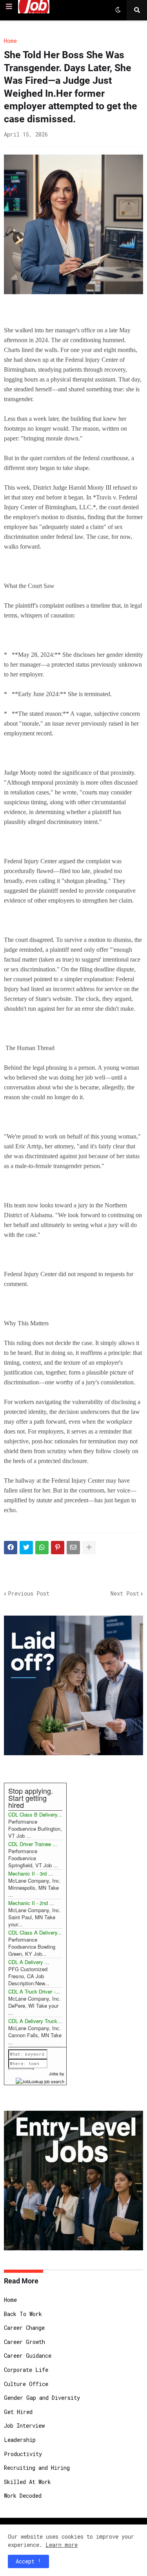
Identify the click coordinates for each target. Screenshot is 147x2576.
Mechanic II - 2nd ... (31, 1903)
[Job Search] (40, 2080)
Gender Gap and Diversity (42, 2398)
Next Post (125, 1593)
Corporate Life (26, 2370)
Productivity (23, 2454)
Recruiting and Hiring (37, 2468)
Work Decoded (23, 2496)
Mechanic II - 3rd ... (31, 1873)
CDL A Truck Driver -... (34, 1991)
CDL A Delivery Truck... (35, 2021)
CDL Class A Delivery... (35, 1932)
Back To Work (23, 2314)
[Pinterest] (58, 1548)
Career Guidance (28, 2356)
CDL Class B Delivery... (35, 1814)
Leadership (20, 2440)
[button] (9, 7)
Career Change (24, 2328)
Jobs (54, 2073)
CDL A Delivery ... (29, 1962)
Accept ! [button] (28, 2561)
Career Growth (24, 2342)
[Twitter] (26, 1548)
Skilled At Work (27, 2482)
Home (10, 41)
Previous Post (29, 1593)
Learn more (62, 2545)
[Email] (73, 1548)
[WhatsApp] (42, 1548)
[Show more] (89, 1548)
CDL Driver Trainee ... (33, 1844)
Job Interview (24, 2426)
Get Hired (18, 2412)
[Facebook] (11, 1548)
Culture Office (26, 2384)
